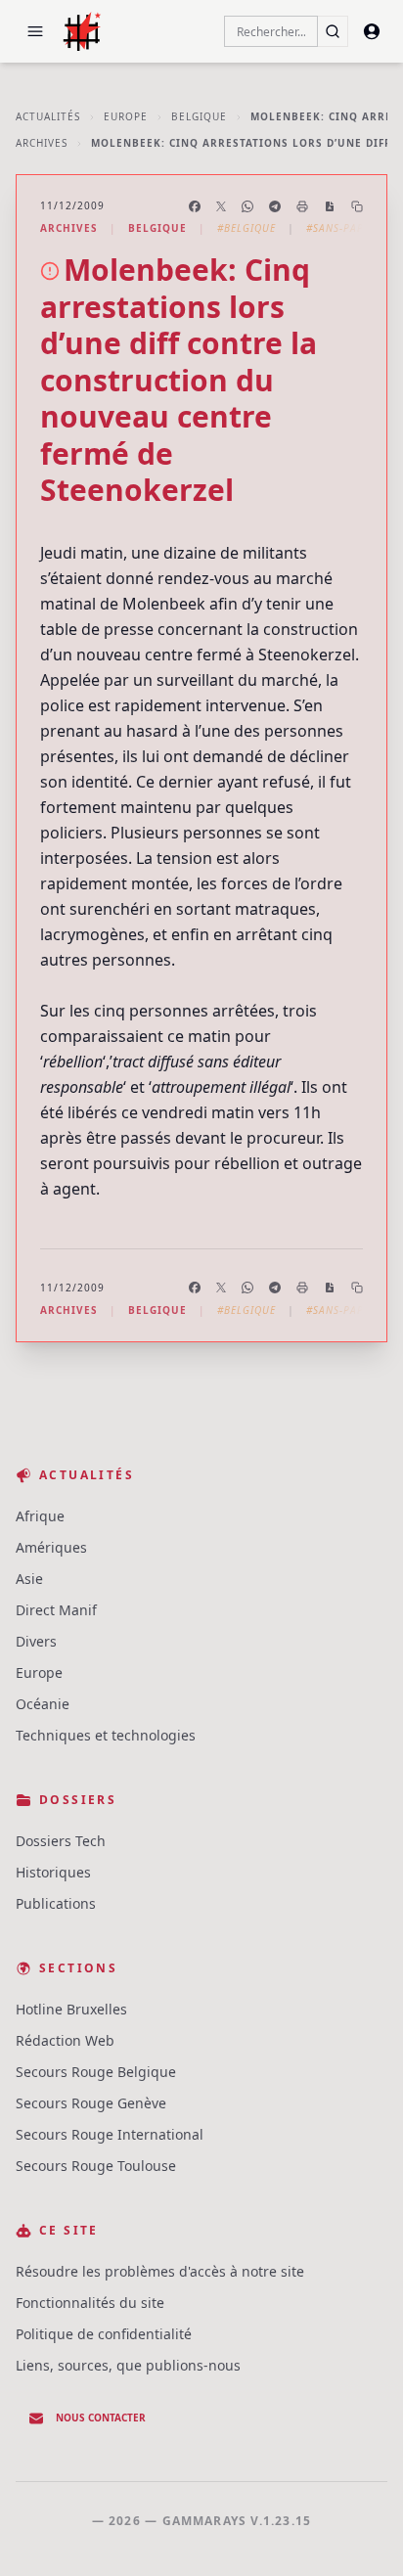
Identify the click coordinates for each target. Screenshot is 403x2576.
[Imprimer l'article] (302, 206)
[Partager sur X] (221, 206)
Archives (42, 143)
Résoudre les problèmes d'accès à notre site (160, 2271)
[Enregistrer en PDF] (330, 206)
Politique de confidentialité (104, 2334)
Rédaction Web (65, 2040)
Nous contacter (101, 2418)
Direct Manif (56, 1610)
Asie (29, 1579)
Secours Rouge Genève (91, 2103)
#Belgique (246, 228)
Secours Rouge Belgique (96, 2072)
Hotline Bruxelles (71, 2009)
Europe (126, 116)
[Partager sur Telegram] (275, 206)
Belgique (199, 116)
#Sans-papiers (346, 228)
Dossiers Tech (61, 1841)
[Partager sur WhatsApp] (247, 206)
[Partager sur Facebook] (195, 206)
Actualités (48, 116)
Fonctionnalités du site (90, 2303)
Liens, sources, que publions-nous (128, 2365)
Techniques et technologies (106, 1735)
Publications (56, 1903)
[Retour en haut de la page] (360, 2533)
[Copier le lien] (357, 206)
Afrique (40, 1516)
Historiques (53, 1872)
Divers (36, 1641)
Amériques (51, 1547)
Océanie (43, 1704)
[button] (35, 31)
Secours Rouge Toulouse (96, 2166)
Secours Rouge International (110, 2134)
